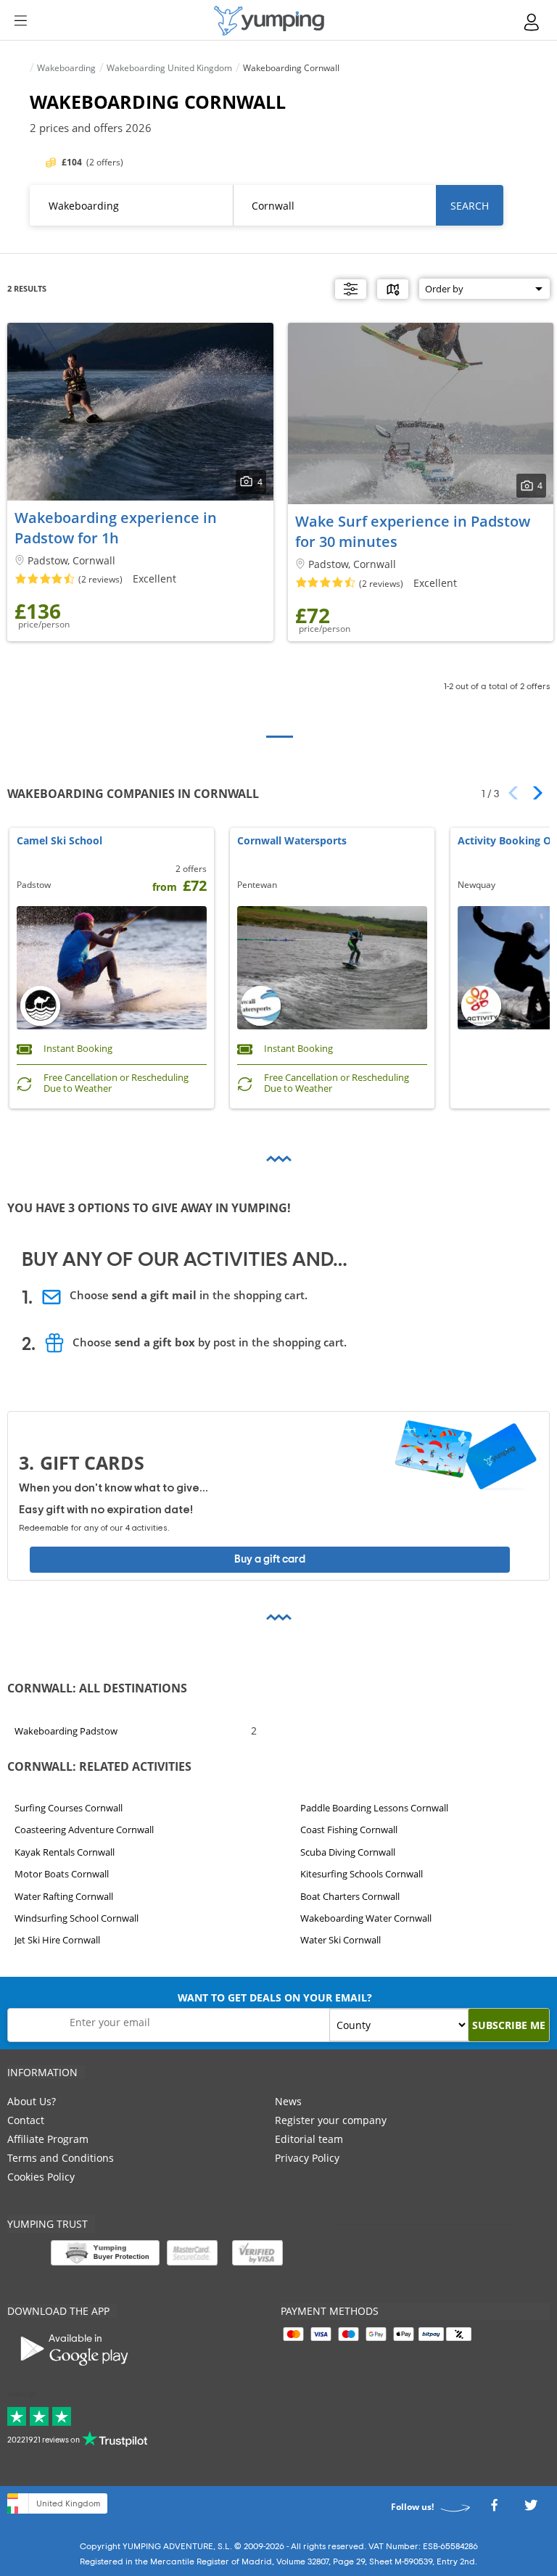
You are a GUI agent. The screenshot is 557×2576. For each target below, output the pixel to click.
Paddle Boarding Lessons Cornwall (374, 1808)
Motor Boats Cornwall (62, 1874)
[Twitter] (531, 2510)
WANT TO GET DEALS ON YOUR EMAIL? (275, 1997)
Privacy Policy (307, 2158)
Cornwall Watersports (292, 841)
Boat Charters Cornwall (350, 1896)
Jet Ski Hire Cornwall (57, 1940)
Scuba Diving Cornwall (348, 1852)
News (288, 2101)
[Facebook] (494, 2510)
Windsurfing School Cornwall (77, 1918)
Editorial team (309, 2139)
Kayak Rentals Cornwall (65, 1852)
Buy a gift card (270, 1559)
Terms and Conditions (61, 2158)
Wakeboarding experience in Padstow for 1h (116, 528)
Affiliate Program (48, 2139)
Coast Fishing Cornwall (349, 1830)
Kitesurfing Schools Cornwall (362, 1874)
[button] (533, 793)
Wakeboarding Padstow (66, 1731)
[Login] (532, 22)
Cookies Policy (41, 2177)
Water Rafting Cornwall (64, 1896)
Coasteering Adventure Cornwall (84, 1830)
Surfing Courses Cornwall (69, 1808)
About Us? (32, 2101)
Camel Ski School (59, 841)
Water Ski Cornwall (341, 1940)
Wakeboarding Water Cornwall (366, 1918)
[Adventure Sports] (269, 21)
